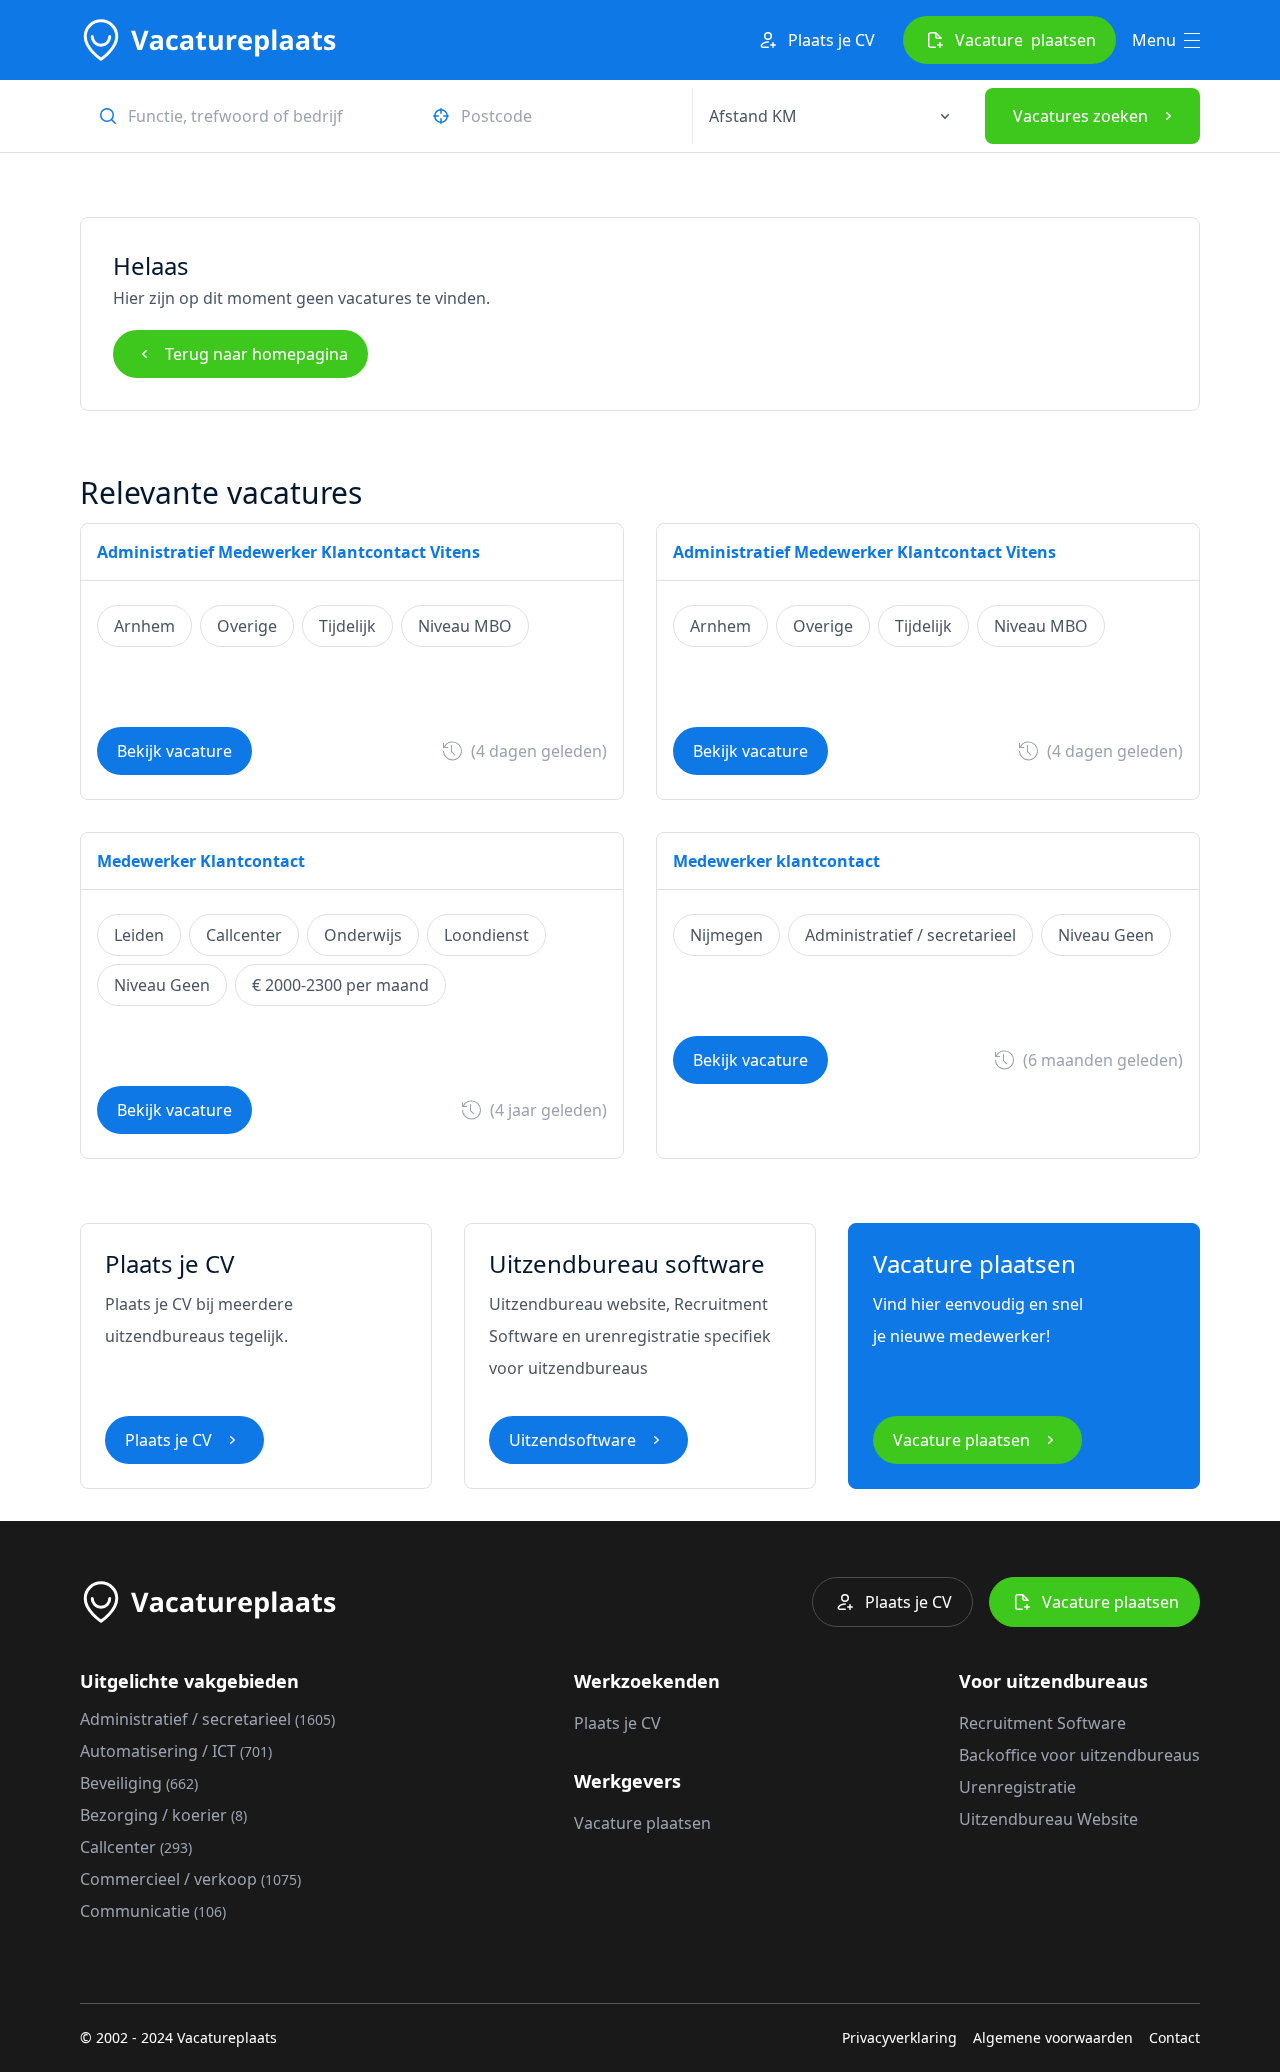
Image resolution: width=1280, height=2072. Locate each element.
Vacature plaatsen (961, 1440)
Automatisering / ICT (176, 1751)
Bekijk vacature (174, 751)
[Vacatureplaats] (208, 40)
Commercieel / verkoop (190, 1879)
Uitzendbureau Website (1048, 1819)
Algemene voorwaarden (1053, 2037)
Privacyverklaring (899, 2037)
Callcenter (136, 1847)
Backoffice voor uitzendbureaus (1079, 1755)
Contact (1174, 2037)
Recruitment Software (1042, 1723)
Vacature (1025, 40)
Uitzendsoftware (572, 1440)
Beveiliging (139, 1783)
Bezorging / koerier (163, 1815)
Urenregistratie (1017, 1787)
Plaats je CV (831, 40)
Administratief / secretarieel (207, 1719)
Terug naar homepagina (256, 354)
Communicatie (153, 1911)
